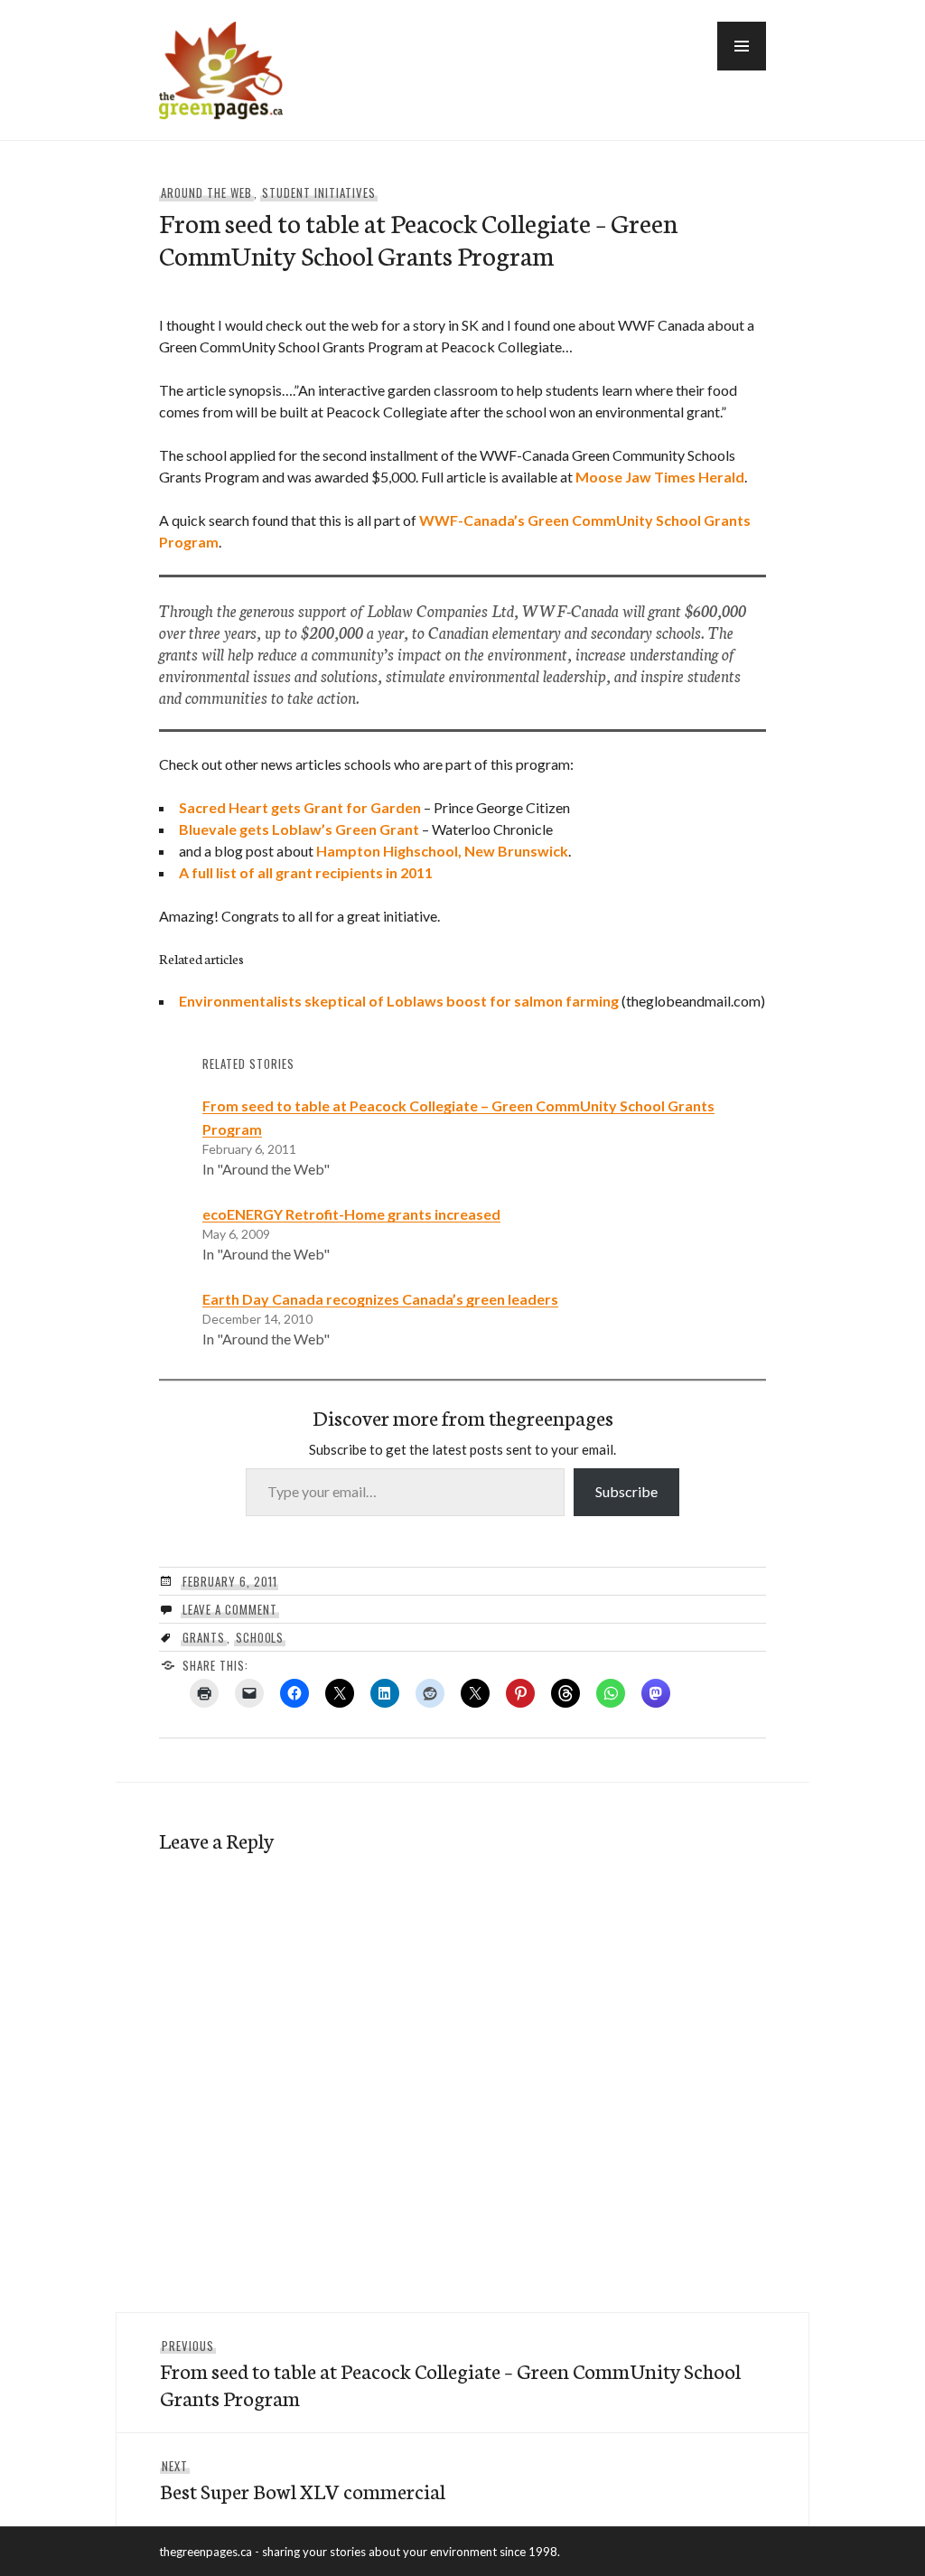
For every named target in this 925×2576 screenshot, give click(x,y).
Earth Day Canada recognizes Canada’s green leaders (380, 1299)
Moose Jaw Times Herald (660, 477)
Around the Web (206, 192)
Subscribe (626, 1491)
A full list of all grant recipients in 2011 (306, 872)
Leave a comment (230, 1609)
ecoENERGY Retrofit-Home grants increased (351, 1214)
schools (260, 1637)
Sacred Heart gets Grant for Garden (300, 807)
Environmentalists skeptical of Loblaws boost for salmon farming (399, 1001)
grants (204, 1637)
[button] (742, 46)
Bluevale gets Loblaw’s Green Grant (299, 829)
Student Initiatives (319, 192)
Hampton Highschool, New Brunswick (442, 851)
